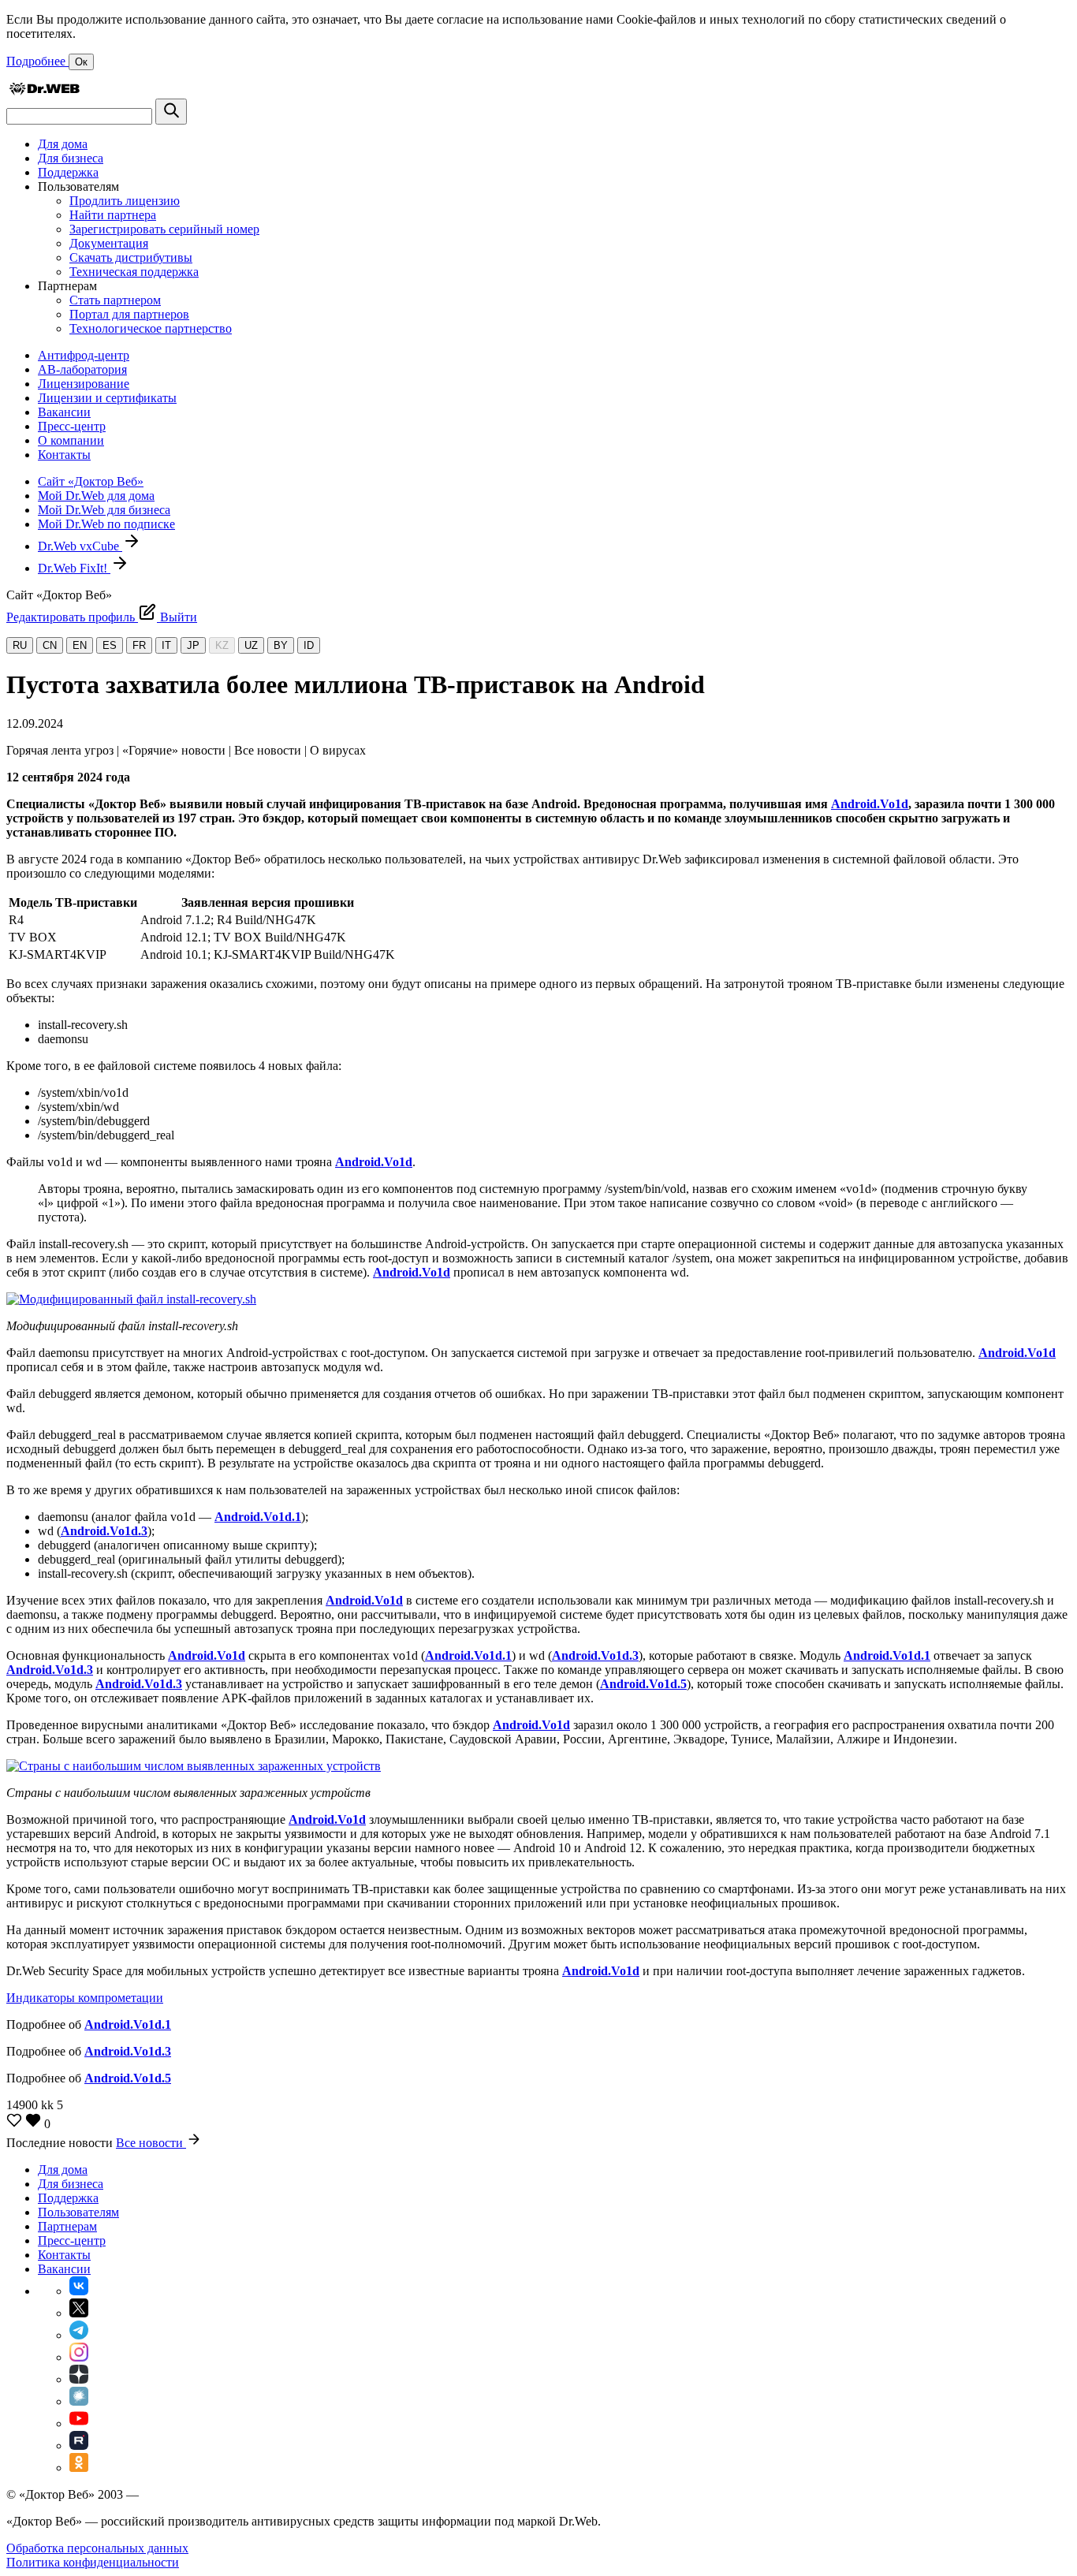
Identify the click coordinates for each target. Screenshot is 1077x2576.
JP (193, 645)
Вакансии (64, 412)
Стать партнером (115, 300)
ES (110, 645)
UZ (251, 645)
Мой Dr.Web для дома (96, 496)
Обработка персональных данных (97, 2548)
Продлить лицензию (125, 201)
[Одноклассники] (79, 2468)
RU (20, 645)
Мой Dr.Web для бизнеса (104, 510)
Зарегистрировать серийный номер (164, 229)
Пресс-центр (72, 426)
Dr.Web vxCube (80, 546)
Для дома (63, 144)
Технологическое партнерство (151, 328)
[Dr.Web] (44, 91)
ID (309, 645)
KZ (222, 645)
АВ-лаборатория (82, 369)
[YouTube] (79, 2423)
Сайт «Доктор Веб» (91, 481)
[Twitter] (79, 2313)
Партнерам (67, 2226)
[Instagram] (79, 2357)
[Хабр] (79, 2401)
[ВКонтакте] (79, 2291)
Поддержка (68, 172)
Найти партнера (113, 215)
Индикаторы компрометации (85, 1998)
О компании (71, 440)
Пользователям (78, 2212)
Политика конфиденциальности (93, 2562)
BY (281, 645)
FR (139, 645)
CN (50, 645)
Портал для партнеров (129, 314)
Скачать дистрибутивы (131, 257)
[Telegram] (79, 2335)
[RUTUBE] (79, 2446)
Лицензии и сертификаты (107, 398)
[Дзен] (79, 2379)
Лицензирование (84, 384)
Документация (109, 243)
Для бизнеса (71, 158)
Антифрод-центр (84, 355)
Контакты (64, 455)
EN (80, 645)
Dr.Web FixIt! (74, 568)
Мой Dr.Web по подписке (106, 524)
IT (166, 645)
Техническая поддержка (134, 272)
